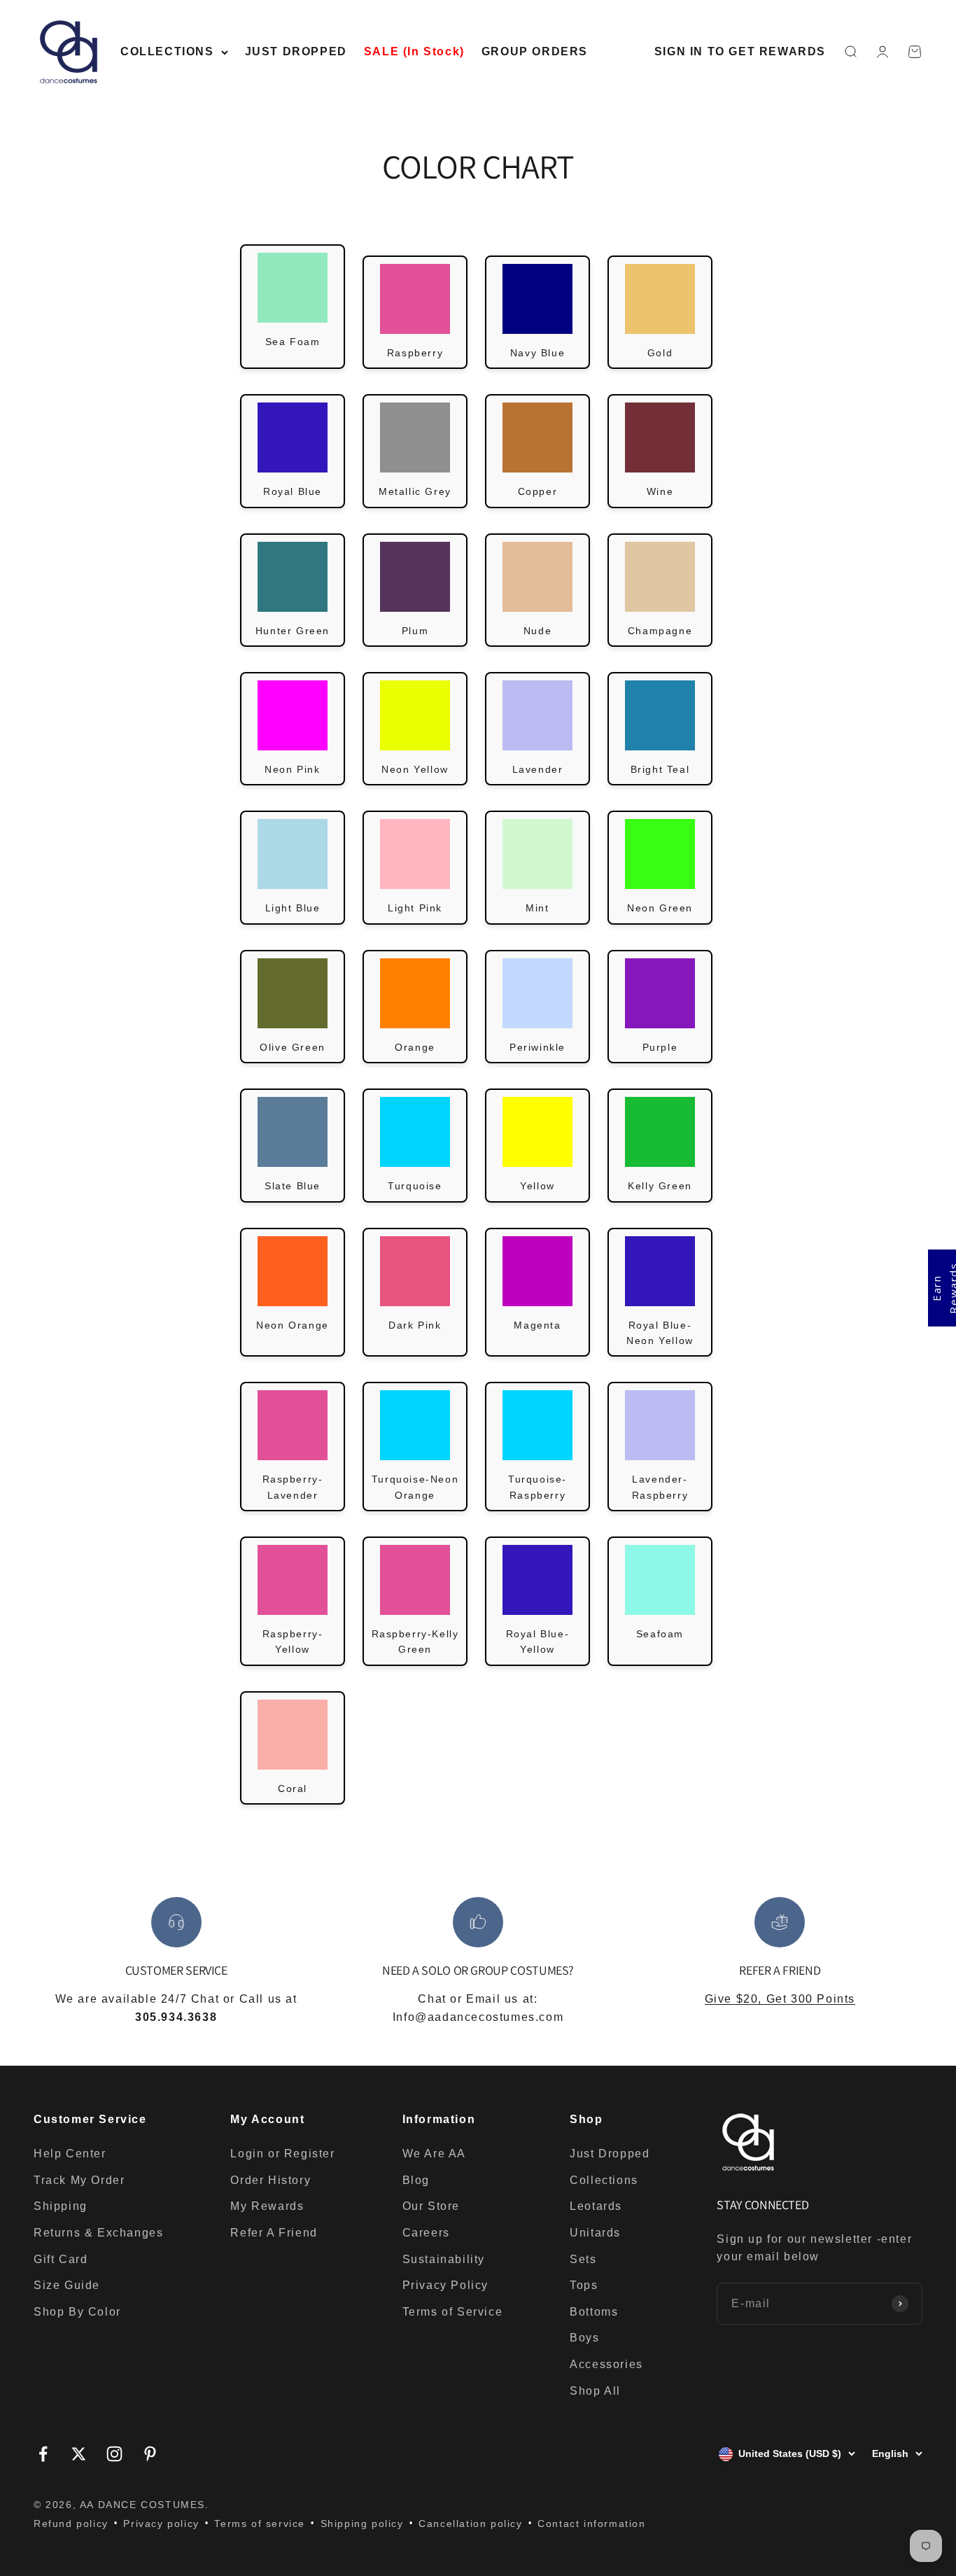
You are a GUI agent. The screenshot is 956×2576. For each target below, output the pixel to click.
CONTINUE (615, 1367)
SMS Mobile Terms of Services (591, 1397)
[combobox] (510, 1321)
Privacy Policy (663, 1397)
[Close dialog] (733, 1136)
